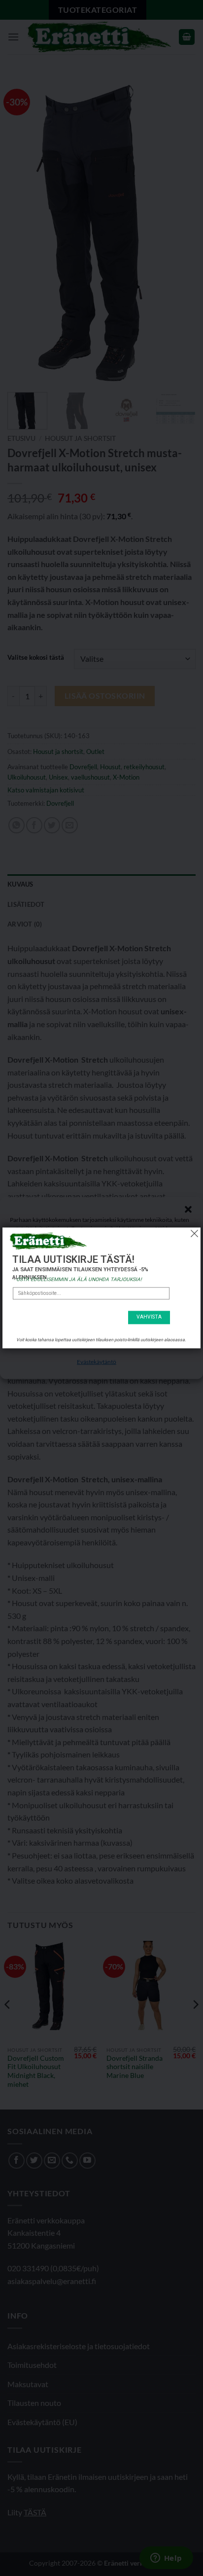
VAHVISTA (149, 1317)
